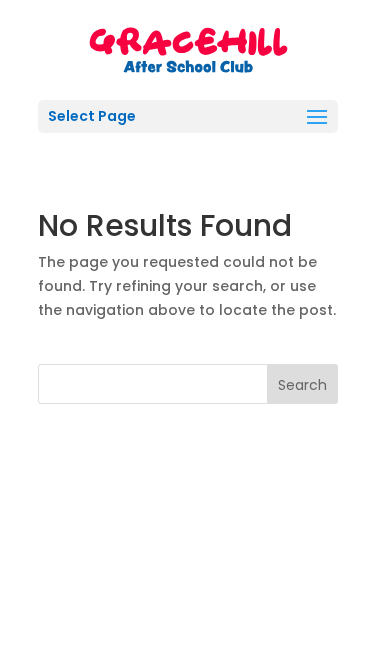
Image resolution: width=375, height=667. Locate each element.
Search (302, 385)
